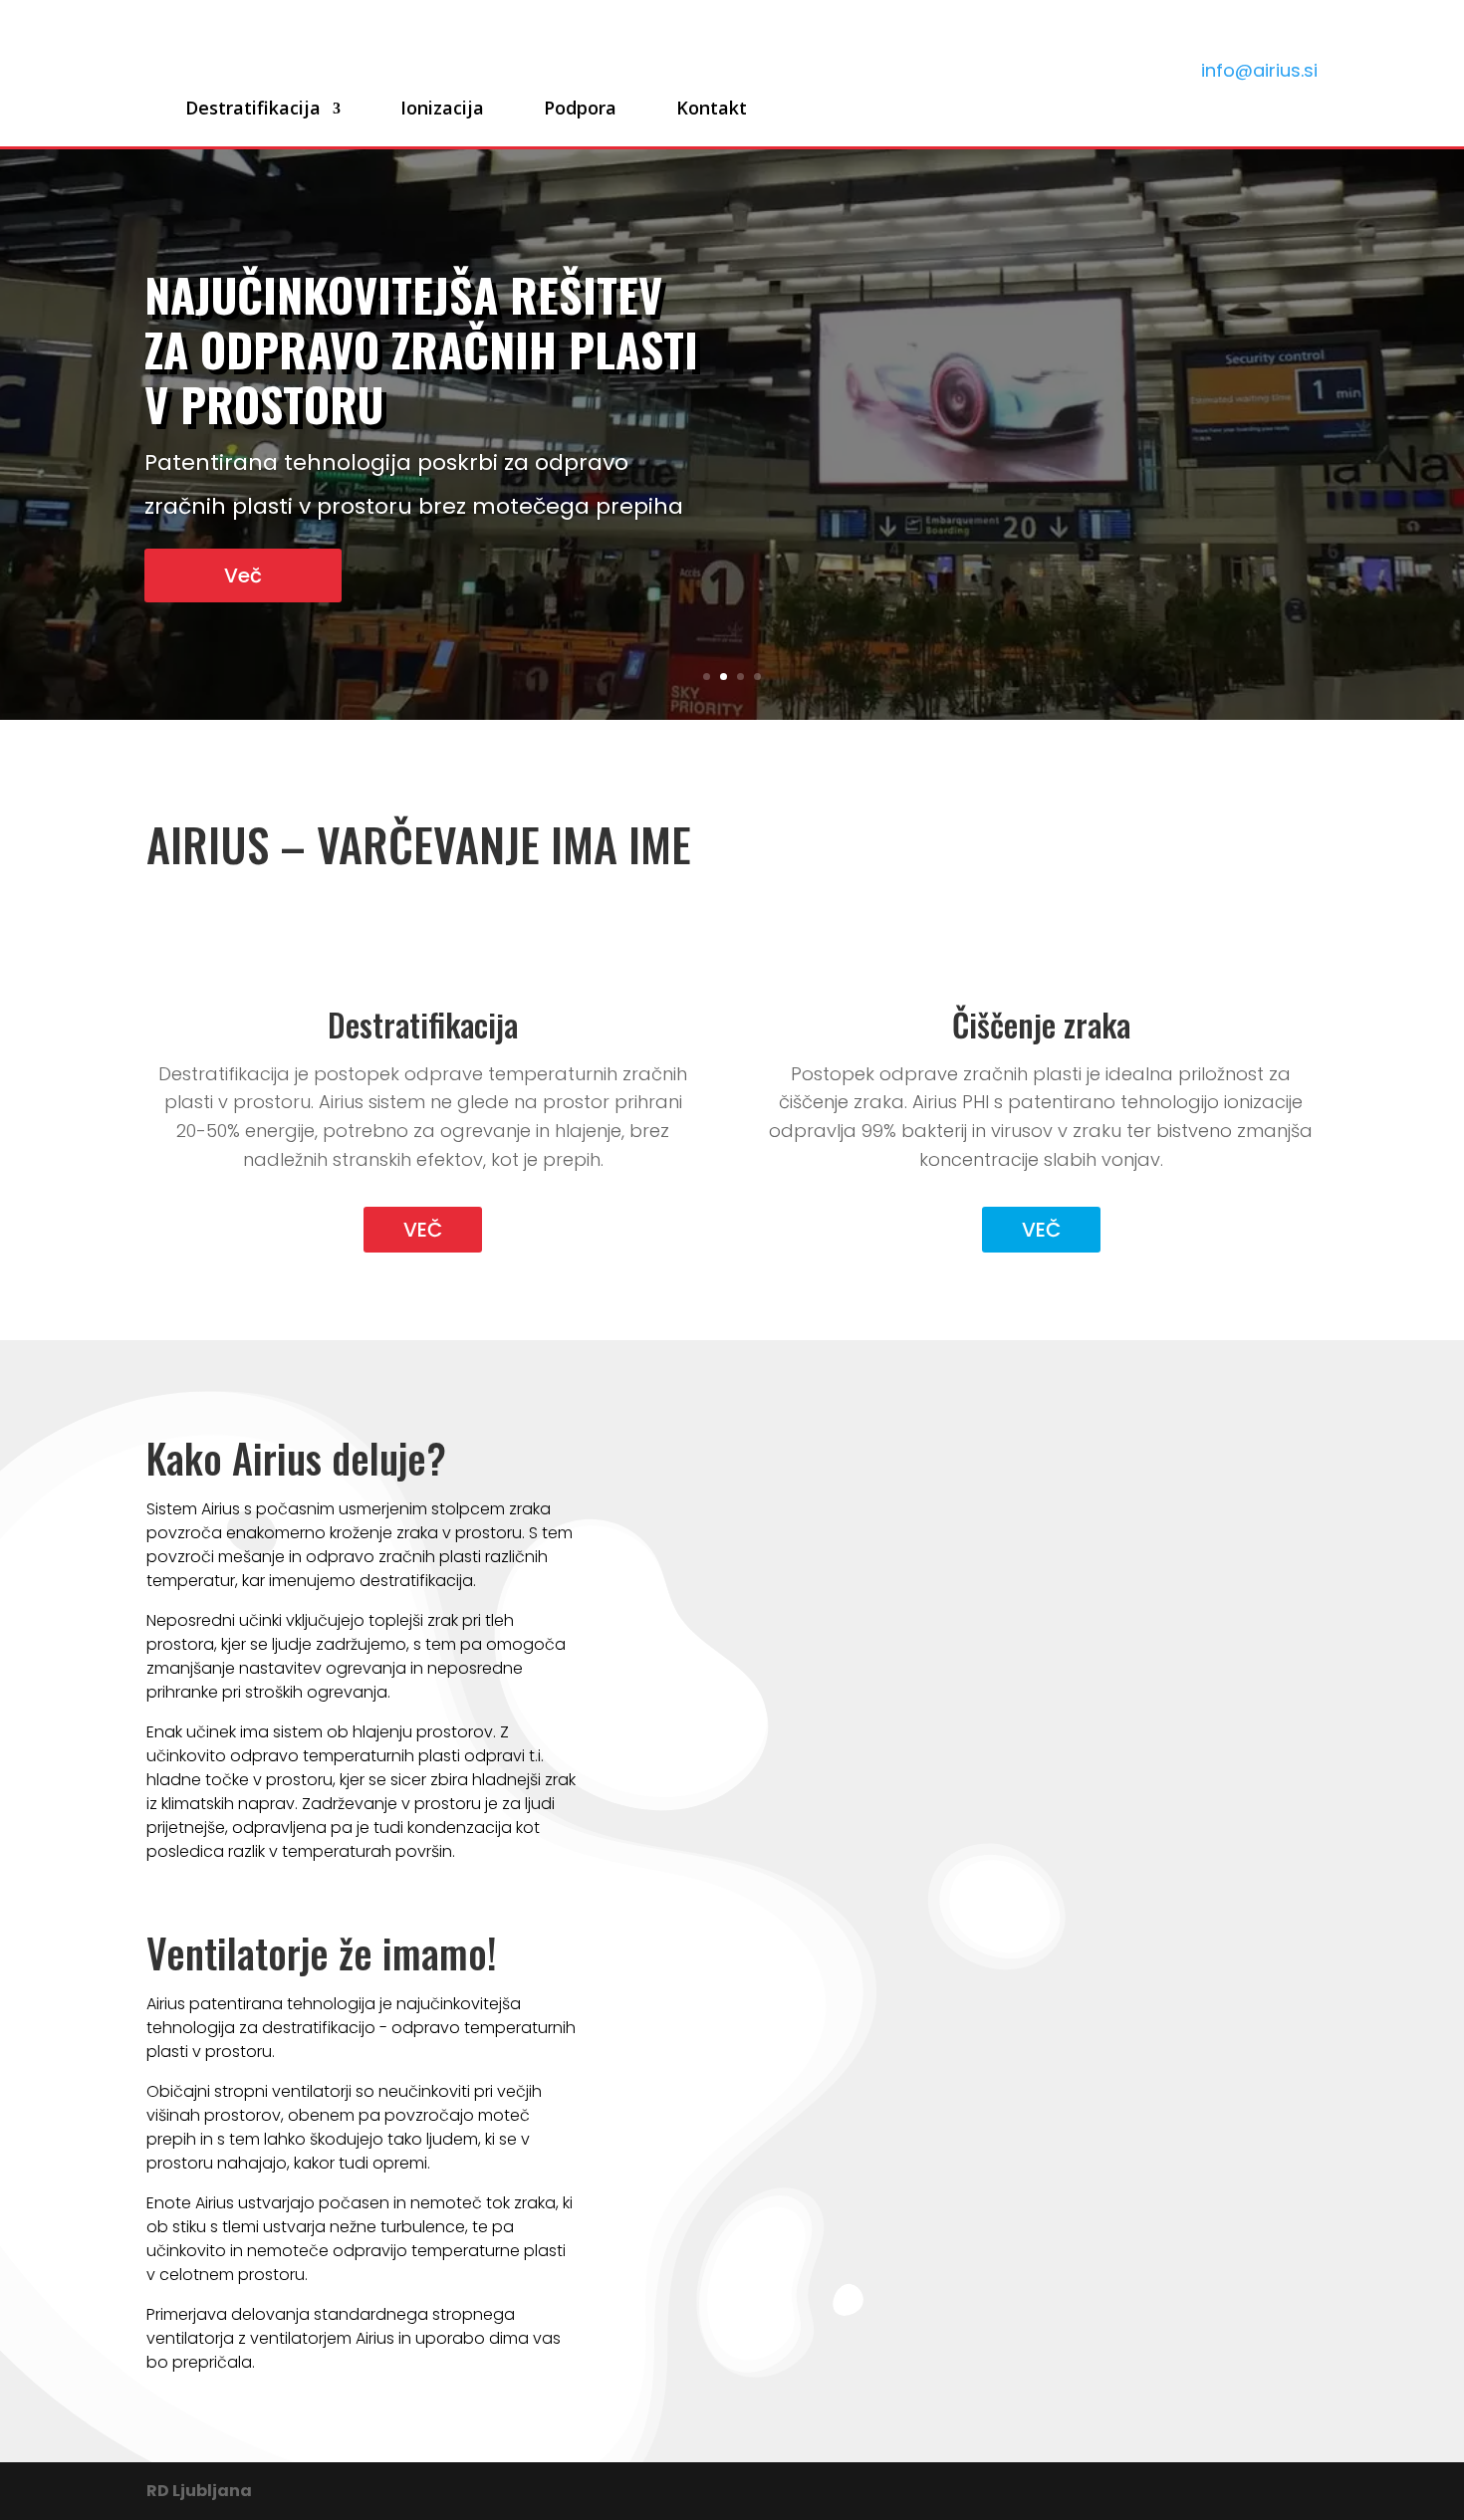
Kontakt (712, 108)
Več (243, 575)
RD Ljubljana (199, 2491)
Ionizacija (442, 108)
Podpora (580, 108)
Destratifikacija (253, 108)
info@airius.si (1259, 70)
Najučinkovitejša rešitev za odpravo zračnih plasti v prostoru (421, 348)
